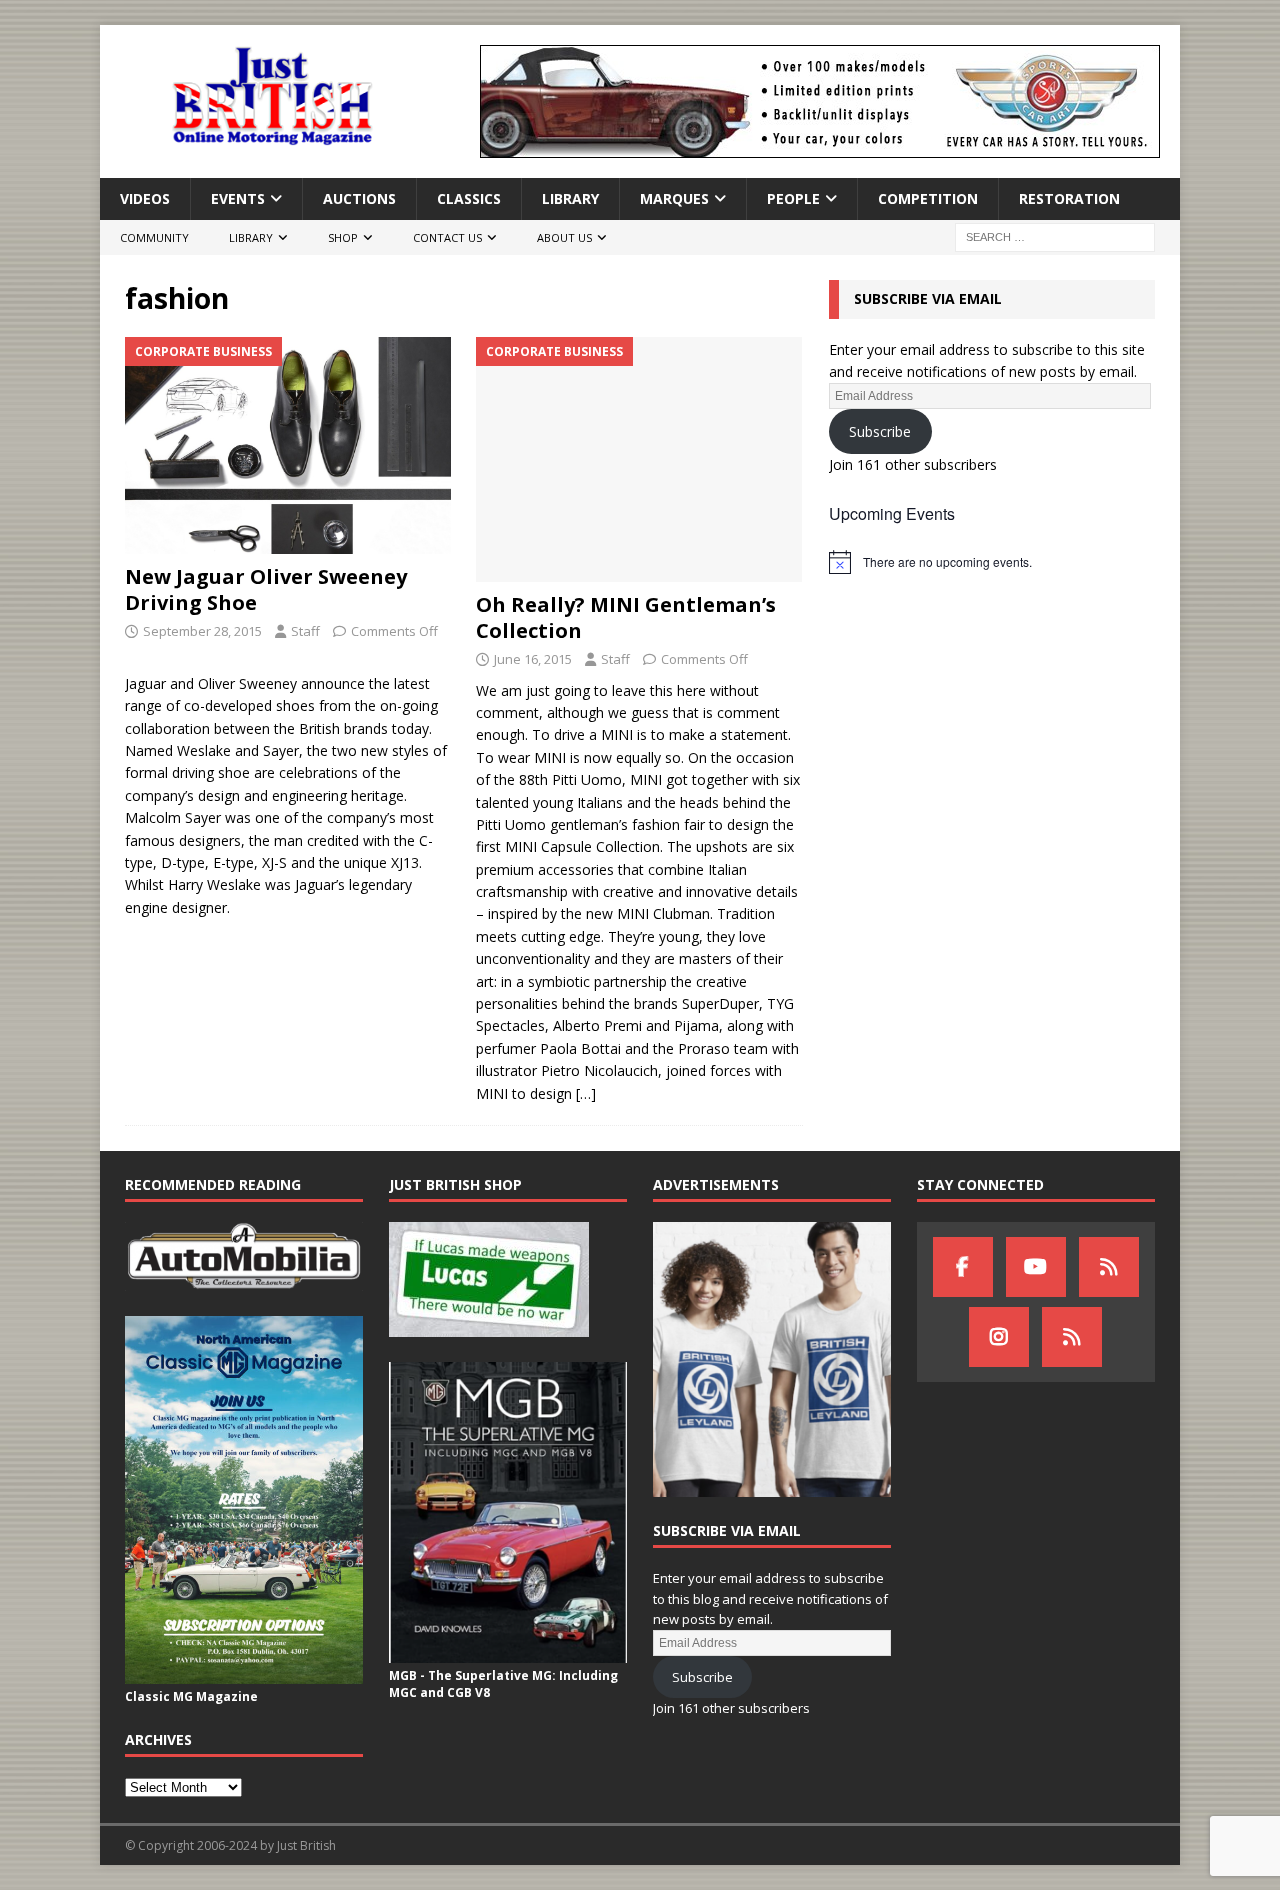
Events (238, 198)
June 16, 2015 (533, 659)
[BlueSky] (1109, 1267)
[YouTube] (1036, 1267)
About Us (564, 237)
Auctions (359, 198)
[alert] (992, 562)
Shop (343, 237)
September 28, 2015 (202, 631)
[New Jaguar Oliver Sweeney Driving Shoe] (288, 445)
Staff (305, 631)
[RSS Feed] (1072, 1337)
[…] (586, 1093)
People (793, 198)
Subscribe (880, 431)
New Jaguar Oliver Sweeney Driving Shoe (266, 589)
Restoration (1069, 198)
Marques (674, 198)
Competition (928, 198)
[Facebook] (963, 1267)
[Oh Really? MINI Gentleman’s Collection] (639, 459)
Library (570, 198)
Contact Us (447, 237)
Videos (145, 198)
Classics (469, 198)
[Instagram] (999, 1337)
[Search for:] (1055, 236)
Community (154, 237)
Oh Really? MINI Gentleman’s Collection (626, 617)
